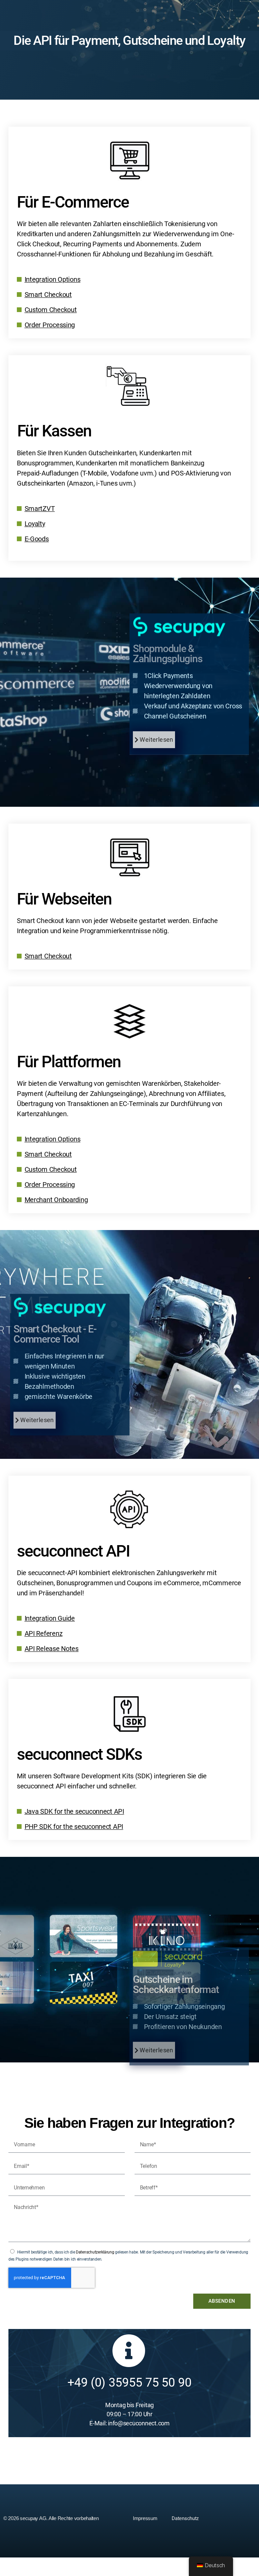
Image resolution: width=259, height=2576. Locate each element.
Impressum (145, 2518)
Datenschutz (185, 2518)
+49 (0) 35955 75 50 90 (129, 2383)
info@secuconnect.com (139, 2423)
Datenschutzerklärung (95, 2252)
